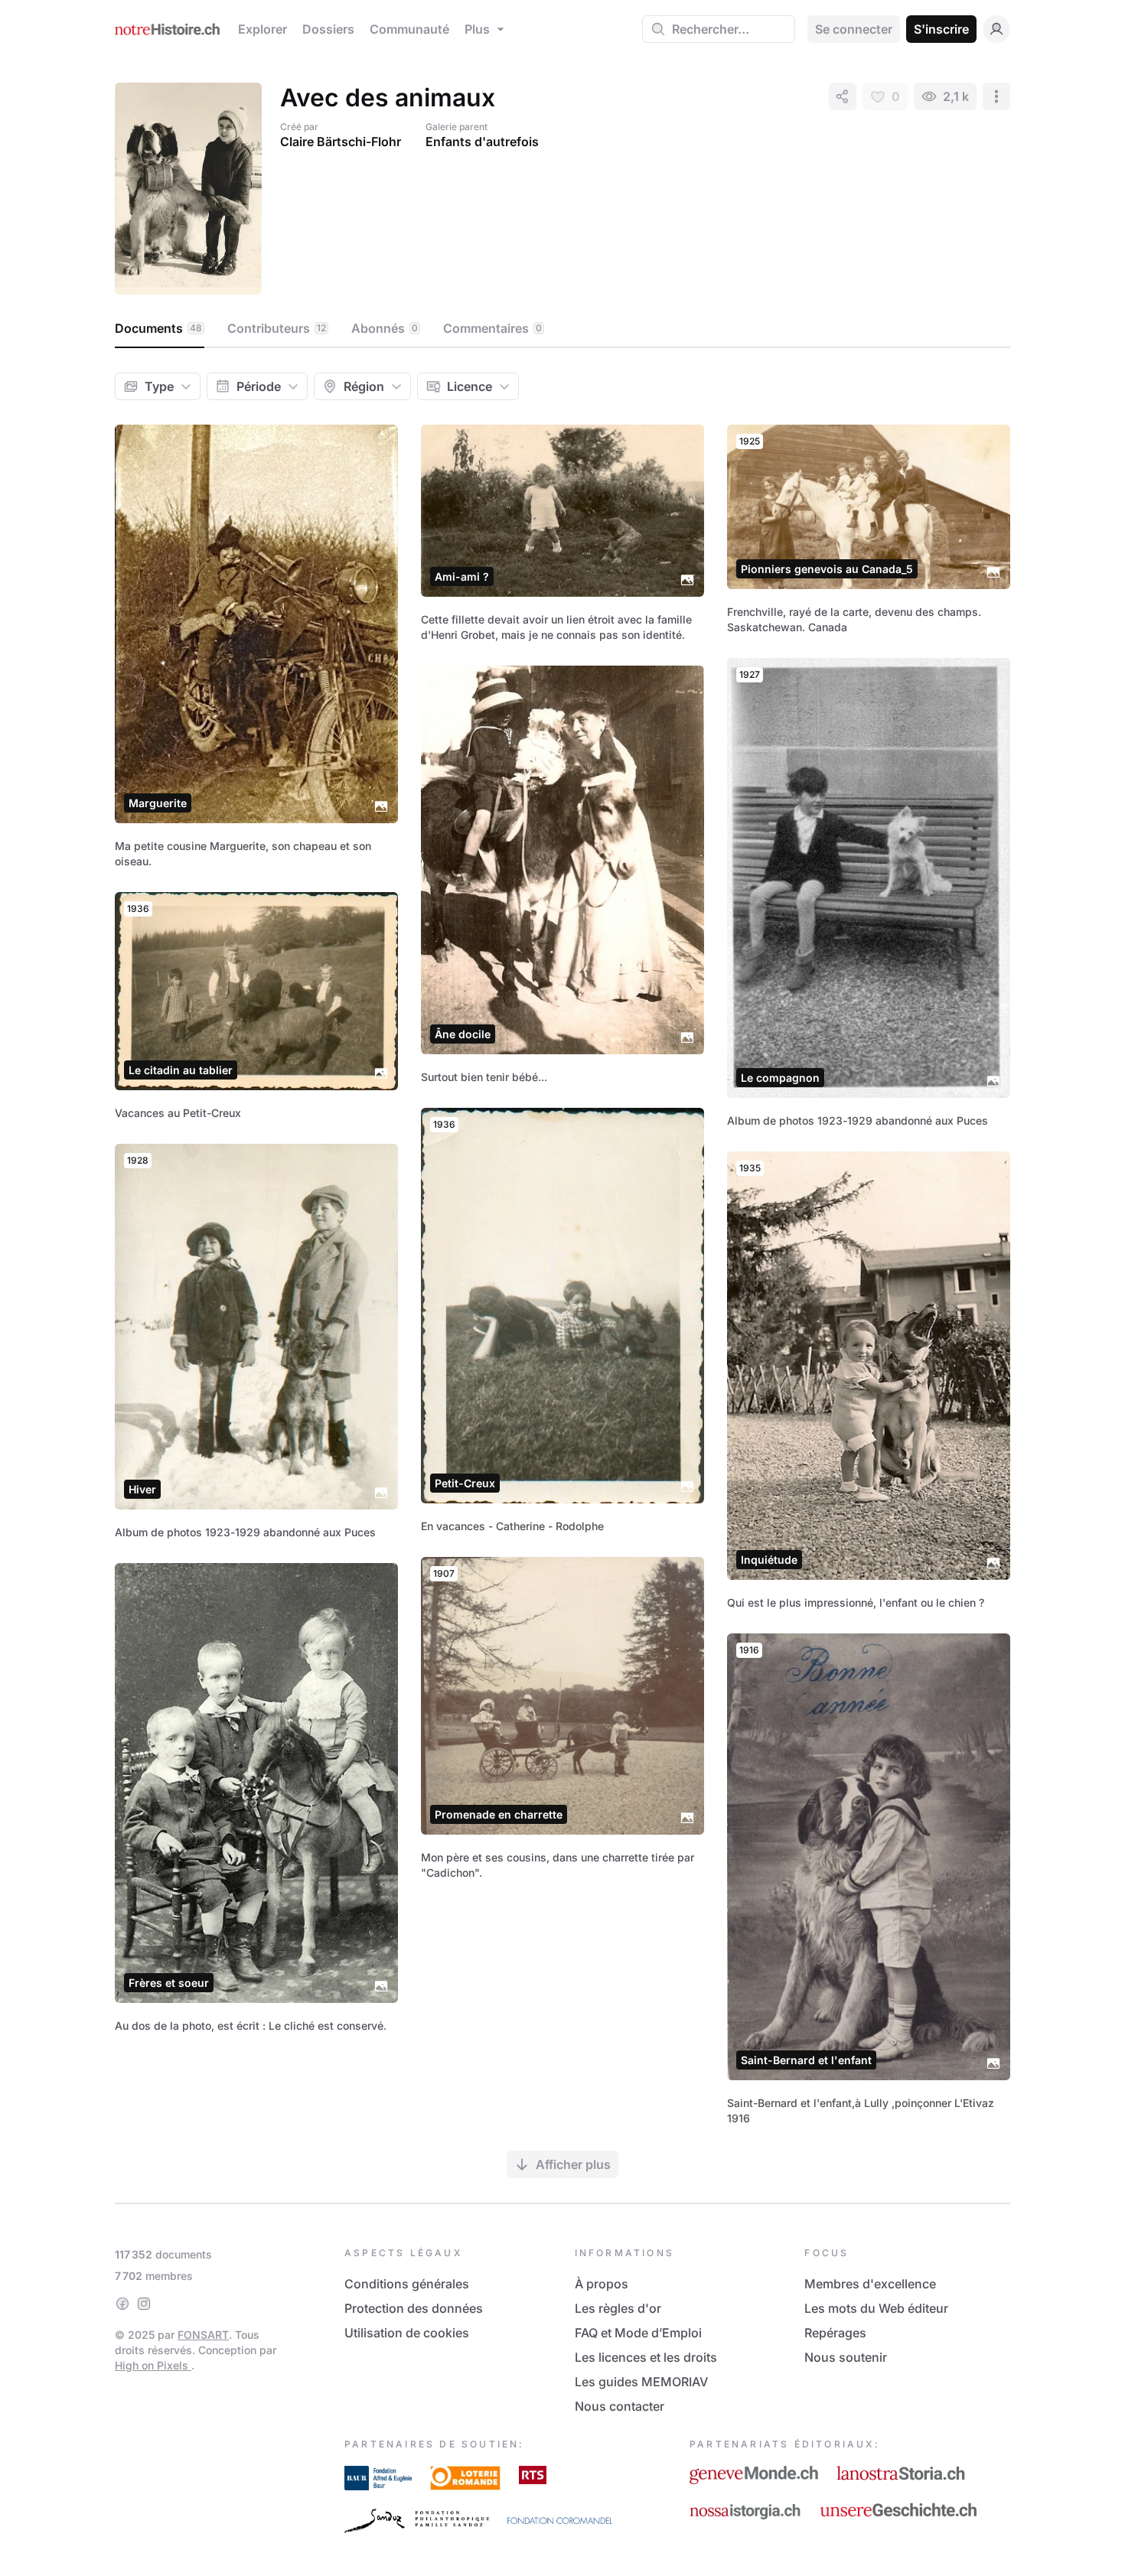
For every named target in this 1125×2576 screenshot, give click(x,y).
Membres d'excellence (870, 2284)
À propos (602, 2284)
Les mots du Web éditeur (876, 2308)
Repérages (835, 2333)
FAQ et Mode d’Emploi (638, 2333)
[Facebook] (122, 2304)
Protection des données (414, 2308)
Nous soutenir (846, 2357)
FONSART (203, 2335)
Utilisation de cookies (407, 2333)
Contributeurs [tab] (277, 328)
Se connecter (854, 29)
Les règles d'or (618, 2308)
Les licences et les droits (646, 2357)
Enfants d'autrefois (482, 142)
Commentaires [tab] (492, 328)
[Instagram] (144, 2304)
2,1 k (956, 96)
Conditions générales (407, 2284)
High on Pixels (153, 2365)
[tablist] (562, 329)
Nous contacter (620, 2406)
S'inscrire (941, 29)
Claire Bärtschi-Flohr (341, 142)
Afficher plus (573, 2164)
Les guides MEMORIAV (641, 2382)
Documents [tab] (158, 328)
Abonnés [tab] (385, 328)
